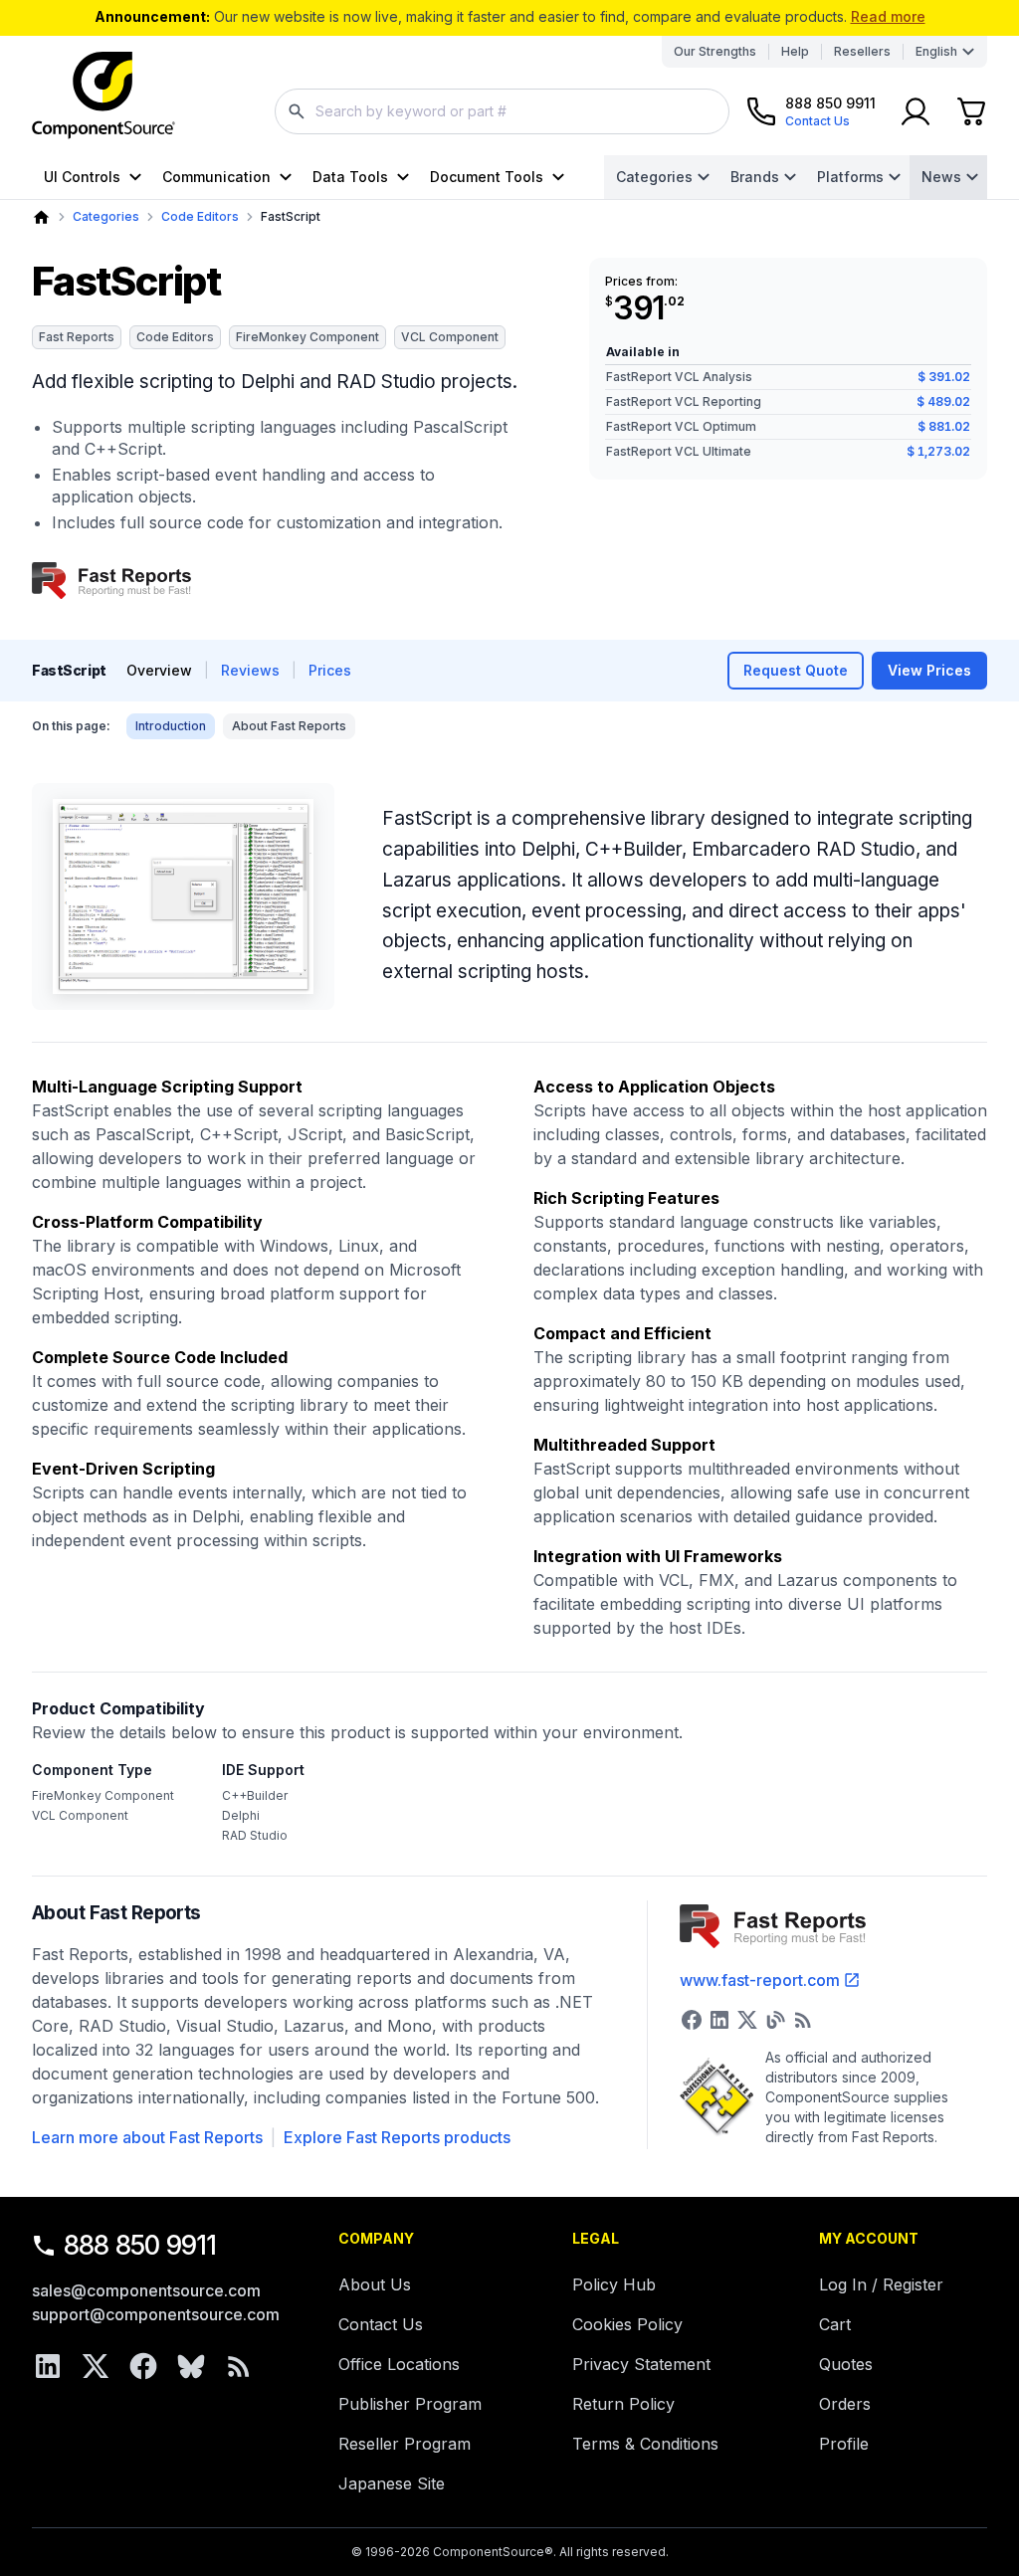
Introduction (171, 726)
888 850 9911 (140, 2245)
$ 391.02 (944, 377)
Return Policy (623, 2404)
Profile (844, 2444)
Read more (888, 16)
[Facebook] (143, 2366)
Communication (216, 177)
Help (795, 51)
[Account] (916, 111)
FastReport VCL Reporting (684, 401)
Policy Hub (614, 2284)
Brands (755, 177)
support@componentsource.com (156, 2314)
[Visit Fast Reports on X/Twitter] (747, 2020)
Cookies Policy (627, 2324)
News (941, 177)
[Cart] (971, 111)
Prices (330, 670)
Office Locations (399, 2364)
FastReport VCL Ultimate (679, 451)
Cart (835, 2324)
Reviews (250, 670)
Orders (845, 2404)
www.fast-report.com (760, 1980)
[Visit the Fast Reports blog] (775, 2020)
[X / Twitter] (96, 2366)
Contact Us (381, 2324)
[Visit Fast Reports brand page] (111, 581)
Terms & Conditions (645, 2444)
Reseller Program (405, 2444)
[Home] (41, 217)
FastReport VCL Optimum (681, 426)
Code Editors (200, 216)
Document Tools (487, 177)
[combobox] (502, 111)
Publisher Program (410, 2404)
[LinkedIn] (48, 2366)
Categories (654, 177)
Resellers (862, 51)
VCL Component (450, 337)
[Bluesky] (191, 2366)
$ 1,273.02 (938, 451)
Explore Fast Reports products (397, 2137)
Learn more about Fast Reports (147, 2137)
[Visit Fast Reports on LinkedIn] (719, 2020)
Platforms (850, 177)
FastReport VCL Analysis (679, 377)
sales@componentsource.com (146, 2290)
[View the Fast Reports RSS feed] (803, 2020)
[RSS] (239, 2366)
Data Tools (350, 177)
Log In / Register (881, 2284)
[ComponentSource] (103, 96)
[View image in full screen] (183, 896)
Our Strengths (715, 51)
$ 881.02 (944, 426)
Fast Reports (77, 337)
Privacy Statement (641, 2364)
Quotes (846, 2364)
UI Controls (82, 177)
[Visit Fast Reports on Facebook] (692, 2020)
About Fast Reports (289, 726)
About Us (375, 2284)
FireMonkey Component (307, 337)
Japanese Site (392, 2483)
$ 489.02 (943, 401)
